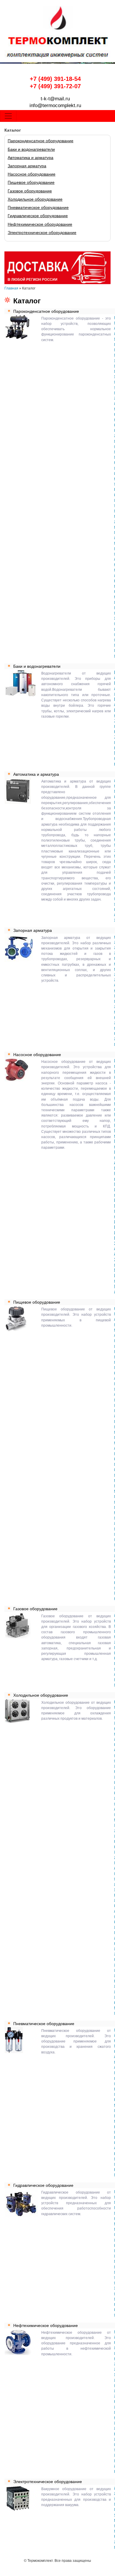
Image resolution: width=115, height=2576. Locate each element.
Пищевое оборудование (31, 182)
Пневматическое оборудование (38, 207)
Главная (11, 288)
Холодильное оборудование (35, 199)
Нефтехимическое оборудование (40, 224)
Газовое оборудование (30, 191)
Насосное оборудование (32, 174)
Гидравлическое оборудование (38, 216)
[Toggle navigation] (8, 116)
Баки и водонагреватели (31, 149)
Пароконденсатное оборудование (41, 141)
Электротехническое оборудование (42, 233)
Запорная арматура (27, 166)
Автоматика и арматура (31, 158)
